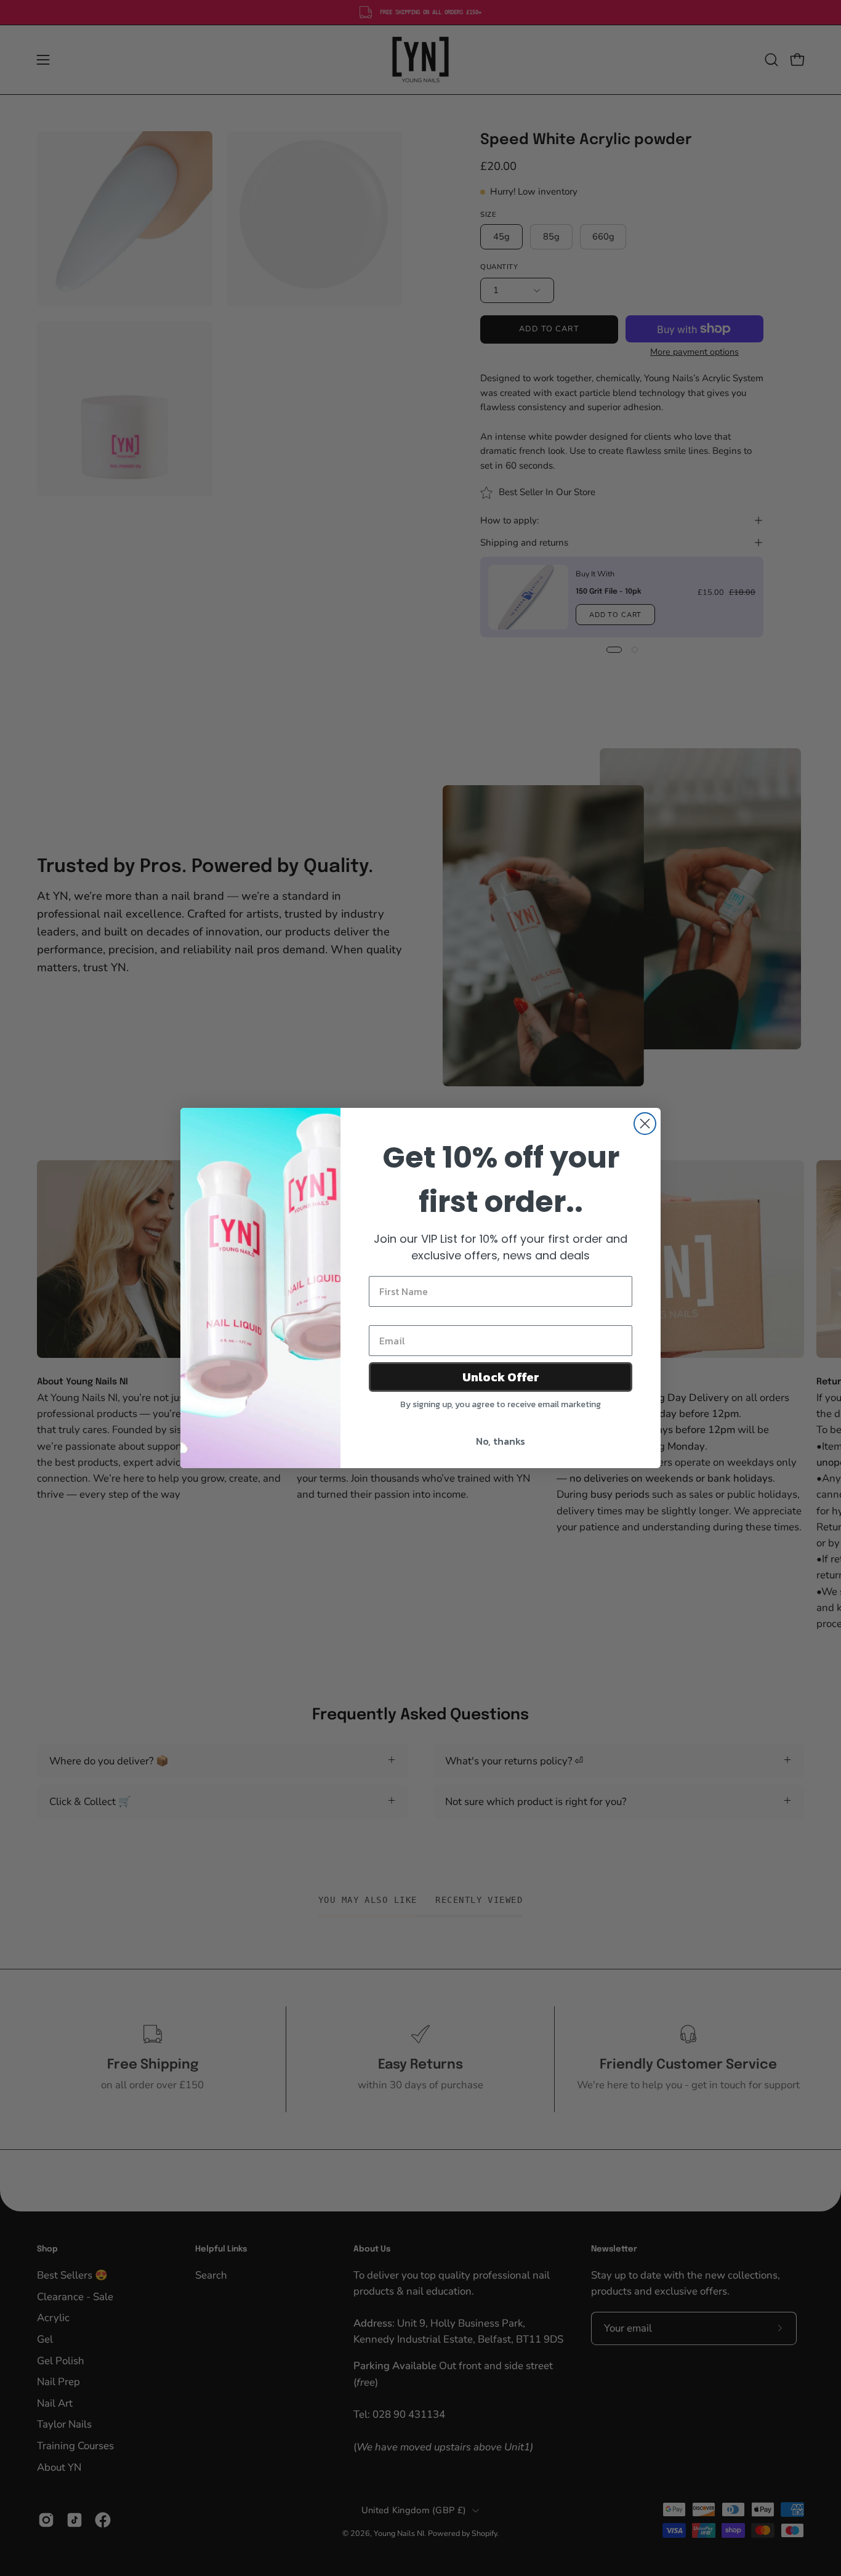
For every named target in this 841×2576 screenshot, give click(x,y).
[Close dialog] (645, 1124)
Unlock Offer (501, 1377)
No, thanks (501, 1441)
